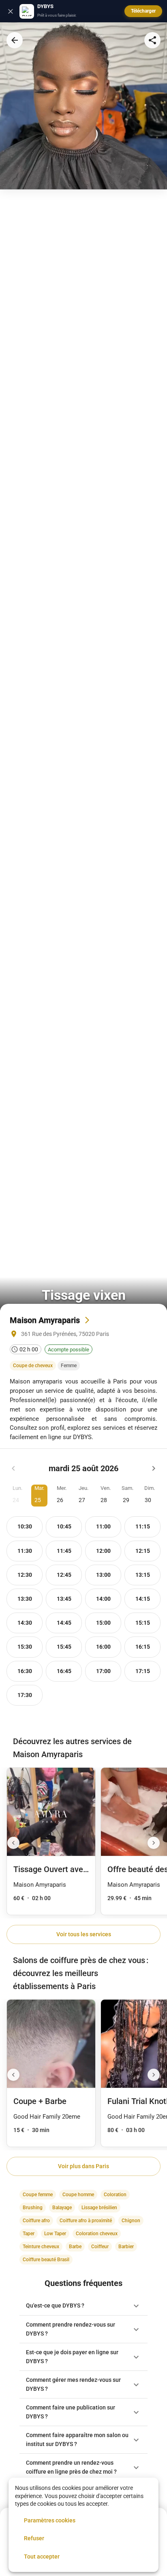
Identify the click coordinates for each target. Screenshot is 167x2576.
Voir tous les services (84, 1934)
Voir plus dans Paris (83, 2166)
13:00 (103, 1575)
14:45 (64, 1623)
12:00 (103, 1551)
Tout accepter (42, 2557)
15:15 (143, 1623)
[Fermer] (11, 11)
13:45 (64, 1599)
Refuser (34, 2538)
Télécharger (143, 11)
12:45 (64, 1575)
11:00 (103, 1527)
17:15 (143, 1671)
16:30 (25, 1671)
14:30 (25, 1623)
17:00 (103, 1671)
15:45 (64, 1647)
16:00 (103, 1647)
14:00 (103, 1599)
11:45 (64, 1551)
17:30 (25, 1695)
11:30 (25, 1551)
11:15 (143, 1527)
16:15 (143, 1647)
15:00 (103, 1623)
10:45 (64, 1527)
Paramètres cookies (50, 2520)
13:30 (25, 1599)
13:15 (143, 1575)
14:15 (143, 1599)
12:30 (25, 1575)
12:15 (143, 1551)
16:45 (64, 1671)
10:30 (25, 1527)
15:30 (25, 1647)
